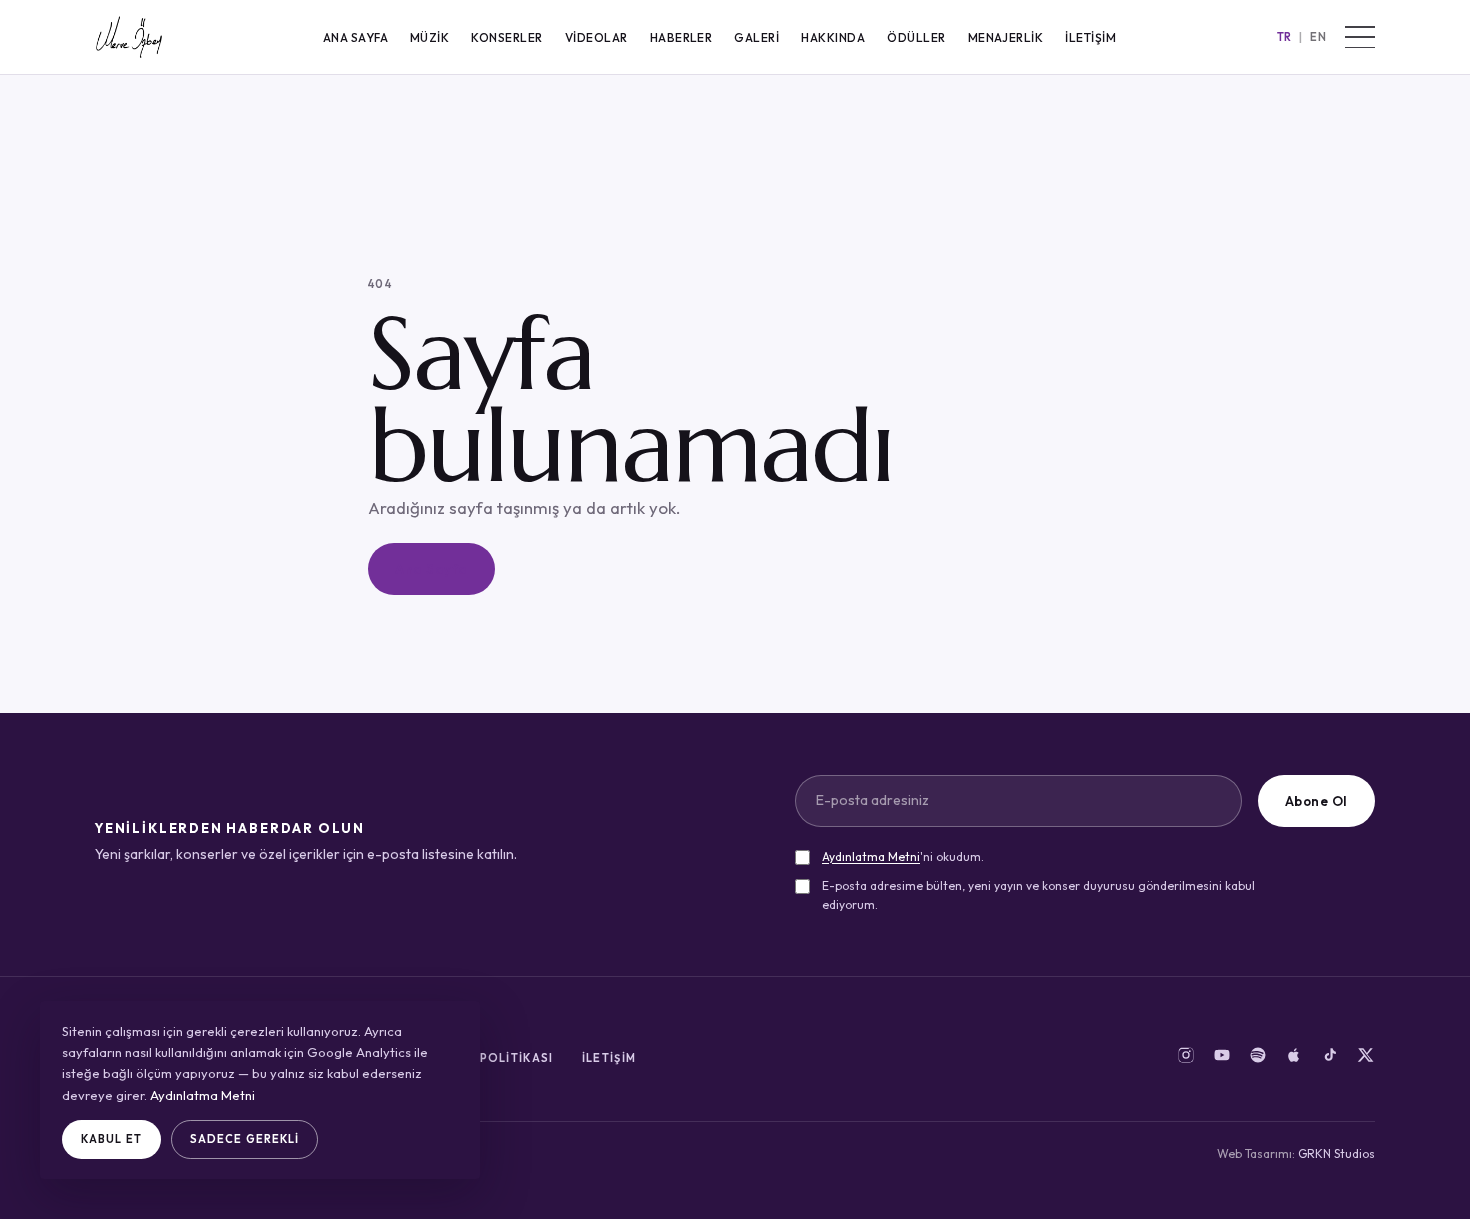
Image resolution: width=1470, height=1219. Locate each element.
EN (1318, 37)
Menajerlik (1006, 37)
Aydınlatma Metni (871, 856)
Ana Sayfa (355, 37)
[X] (1366, 1058)
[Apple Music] (1294, 1058)
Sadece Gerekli (244, 1139)
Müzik (429, 37)
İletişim (1090, 37)
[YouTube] (1222, 1058)
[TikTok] (1330, 1058)
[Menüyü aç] (1360, 37)
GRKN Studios (1336, 1153)
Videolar (596, 37)
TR (1285, 37)
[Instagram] (1186, 1058)
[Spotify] (1258, 1058)
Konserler (506, 37)
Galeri (756, 37)
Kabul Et (111, 1139)
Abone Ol (1316, 801)
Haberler (681, 37)
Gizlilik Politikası (487, 1058)
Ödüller (916, 37)
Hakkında (833, 37)
